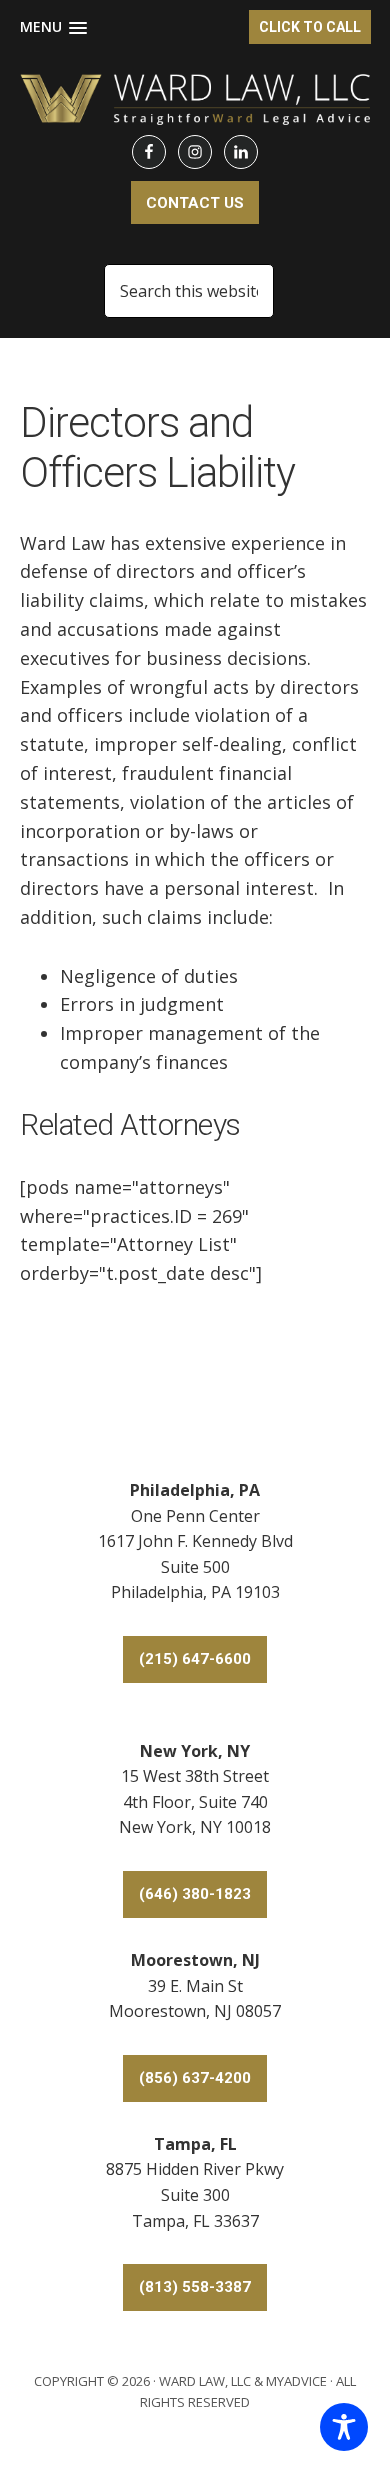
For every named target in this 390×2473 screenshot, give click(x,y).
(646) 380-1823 (195, 1894)
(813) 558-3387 (195, 2287)
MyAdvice (296, 2381)
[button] (53, 27)
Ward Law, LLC (205, 2381)
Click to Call (310, 27)
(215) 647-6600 (195, 1659)
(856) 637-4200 (195, 2078)
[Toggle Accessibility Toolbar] (344, 2427)
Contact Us (195, 203)
